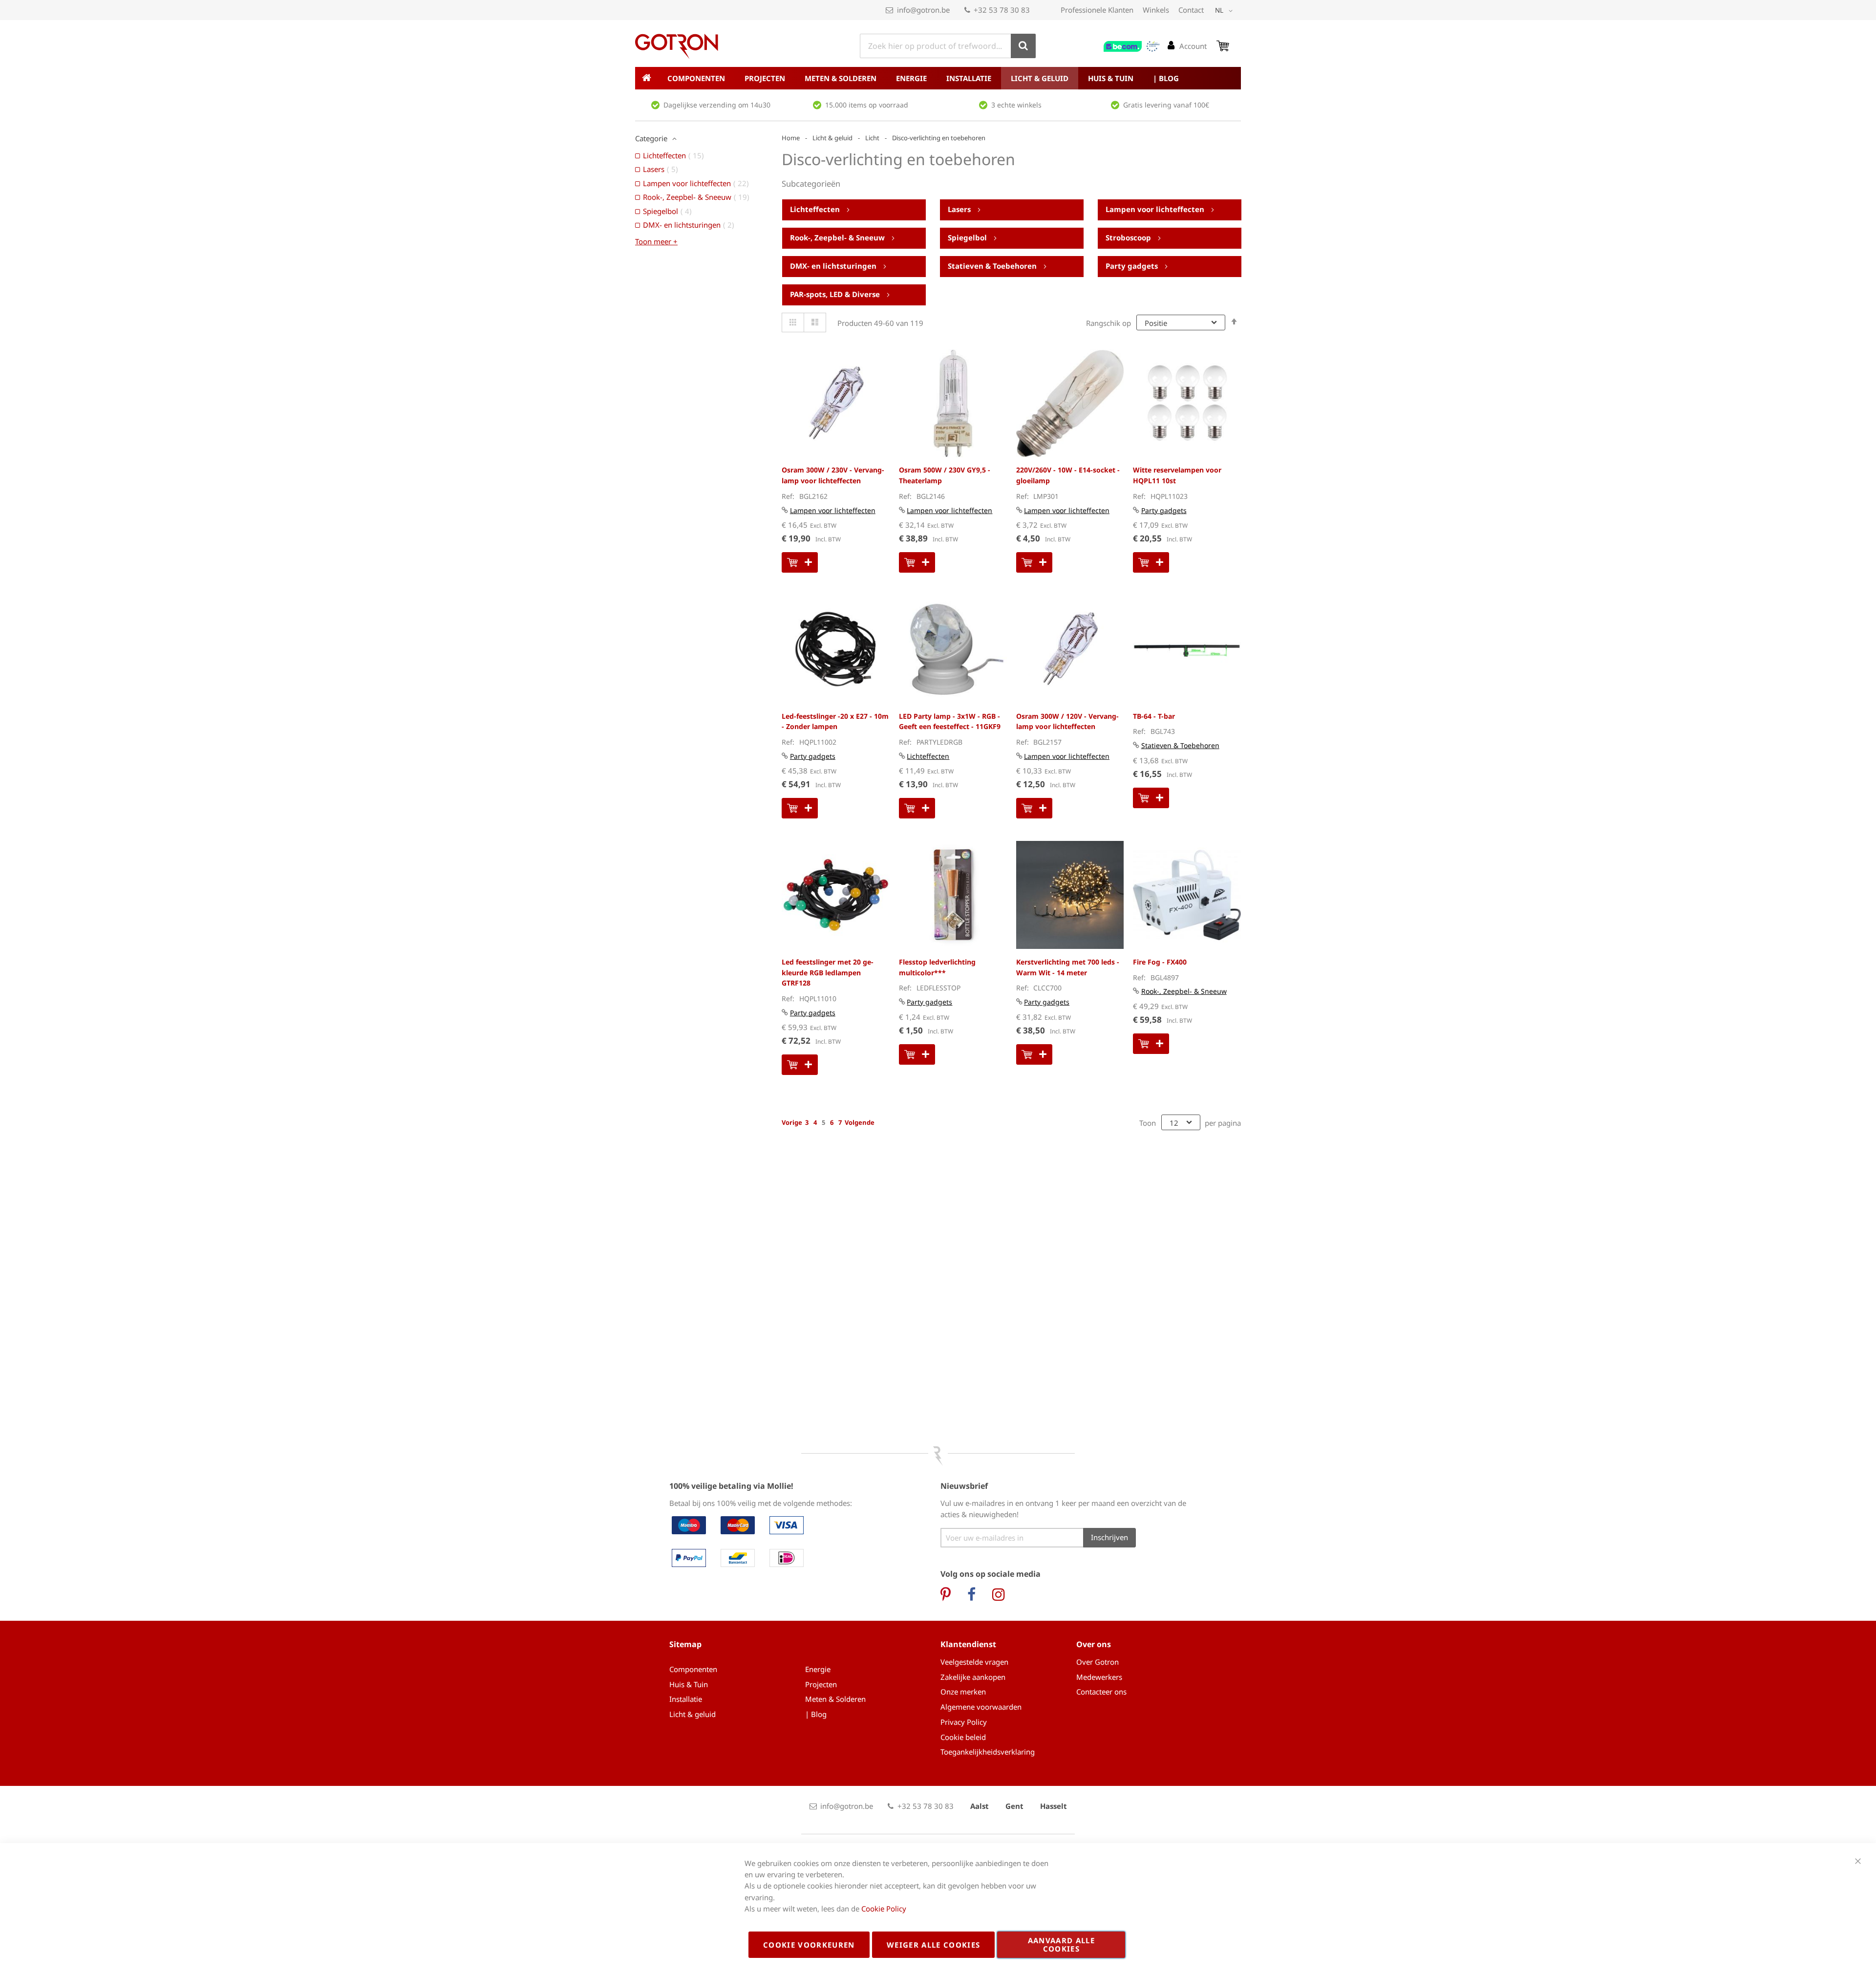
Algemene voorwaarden (981, 1707)
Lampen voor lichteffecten (1156, 209)
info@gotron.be (923, 10)
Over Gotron (1098, 1662)
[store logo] (677, 46)
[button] (1226, 11)
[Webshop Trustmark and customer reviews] (1132, 46)
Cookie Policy (884, 1909)
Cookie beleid (963, 1737)
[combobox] (948, 46)
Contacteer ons (1101, 1692)
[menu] (938, 78)
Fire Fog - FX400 (1160, 962)
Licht (872, 138)
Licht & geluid (832, 138)
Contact (1191, 10)
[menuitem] (696, 78)
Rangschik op (1109, 323)
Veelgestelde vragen (974, 1662)
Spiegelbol (968, 237)
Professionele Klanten (1097, 10)
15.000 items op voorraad (867, 105)
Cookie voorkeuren (809, 1945)
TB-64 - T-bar (1154, 716)
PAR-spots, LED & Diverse (836, 294)
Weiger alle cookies (934, 1945)
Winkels (1156, 10)
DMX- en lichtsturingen (834, 266)
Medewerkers (1099, 1677)
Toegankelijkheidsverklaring (988, 1752)
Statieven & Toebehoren (993, 266)
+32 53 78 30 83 (1002, 10)
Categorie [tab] (651, 138)
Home (791, 138)
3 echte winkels (1016, 105)
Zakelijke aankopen (973, 1677)
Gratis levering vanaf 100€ (1166, 105)
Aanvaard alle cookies (1062, 1944)
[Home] (646, 78)
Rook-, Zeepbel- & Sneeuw (838, 237)
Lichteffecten (816, 209)
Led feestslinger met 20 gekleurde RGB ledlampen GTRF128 (828, 972)
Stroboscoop (1129, 237)
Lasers (960, 209)
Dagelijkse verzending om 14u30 (717, 105)
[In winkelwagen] (800, 562)
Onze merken (963, 1692)
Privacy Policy (964, 1722)
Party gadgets (1133, 266)
